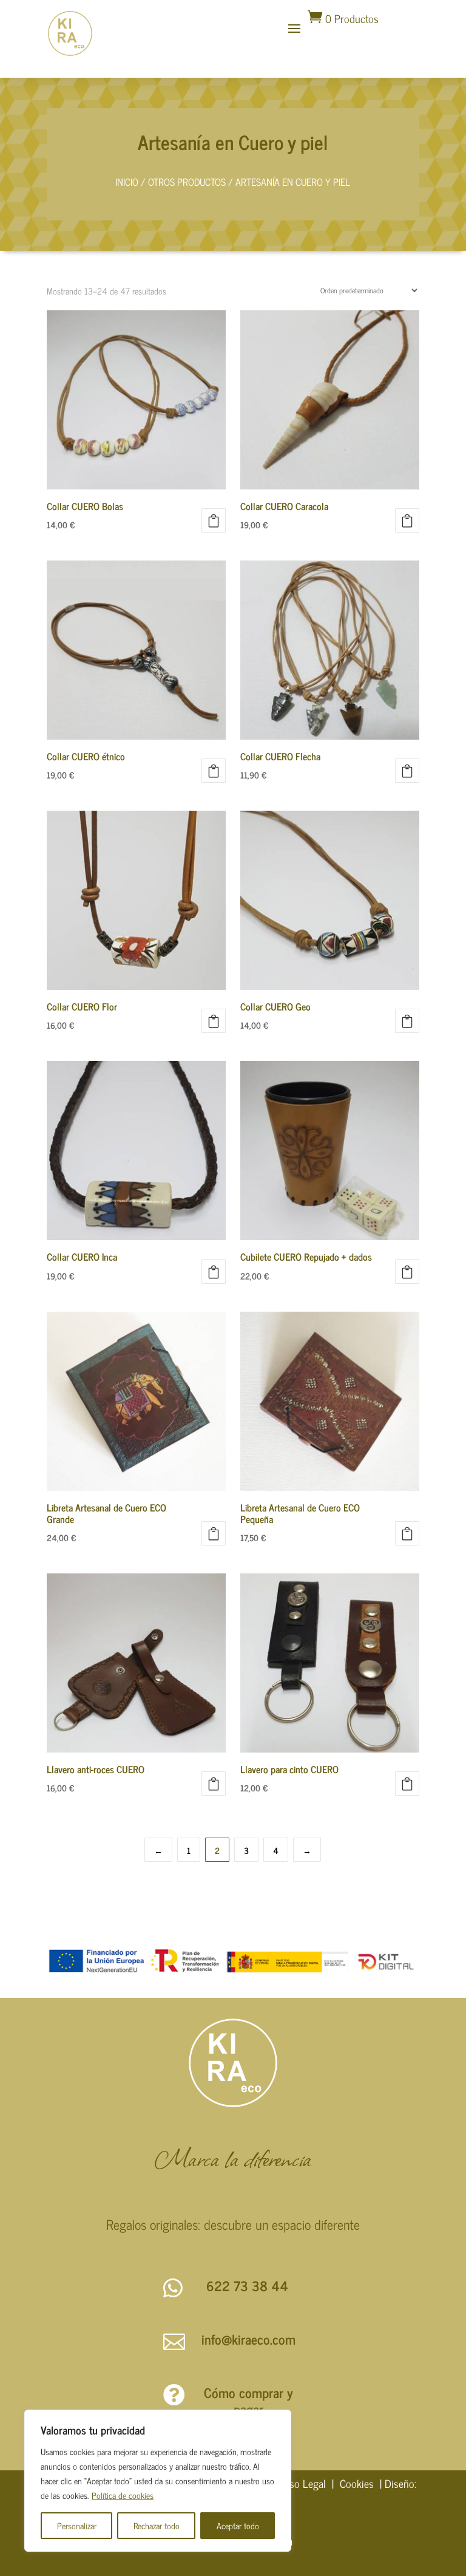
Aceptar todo (238, 2525)
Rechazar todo (157, 2525)
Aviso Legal (301, 2483)
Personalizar (77, 2525)
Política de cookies (123, 2495)
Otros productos (187, 182)
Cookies (357, 2483)
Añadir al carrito (214, 520)
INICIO (127, 182)
